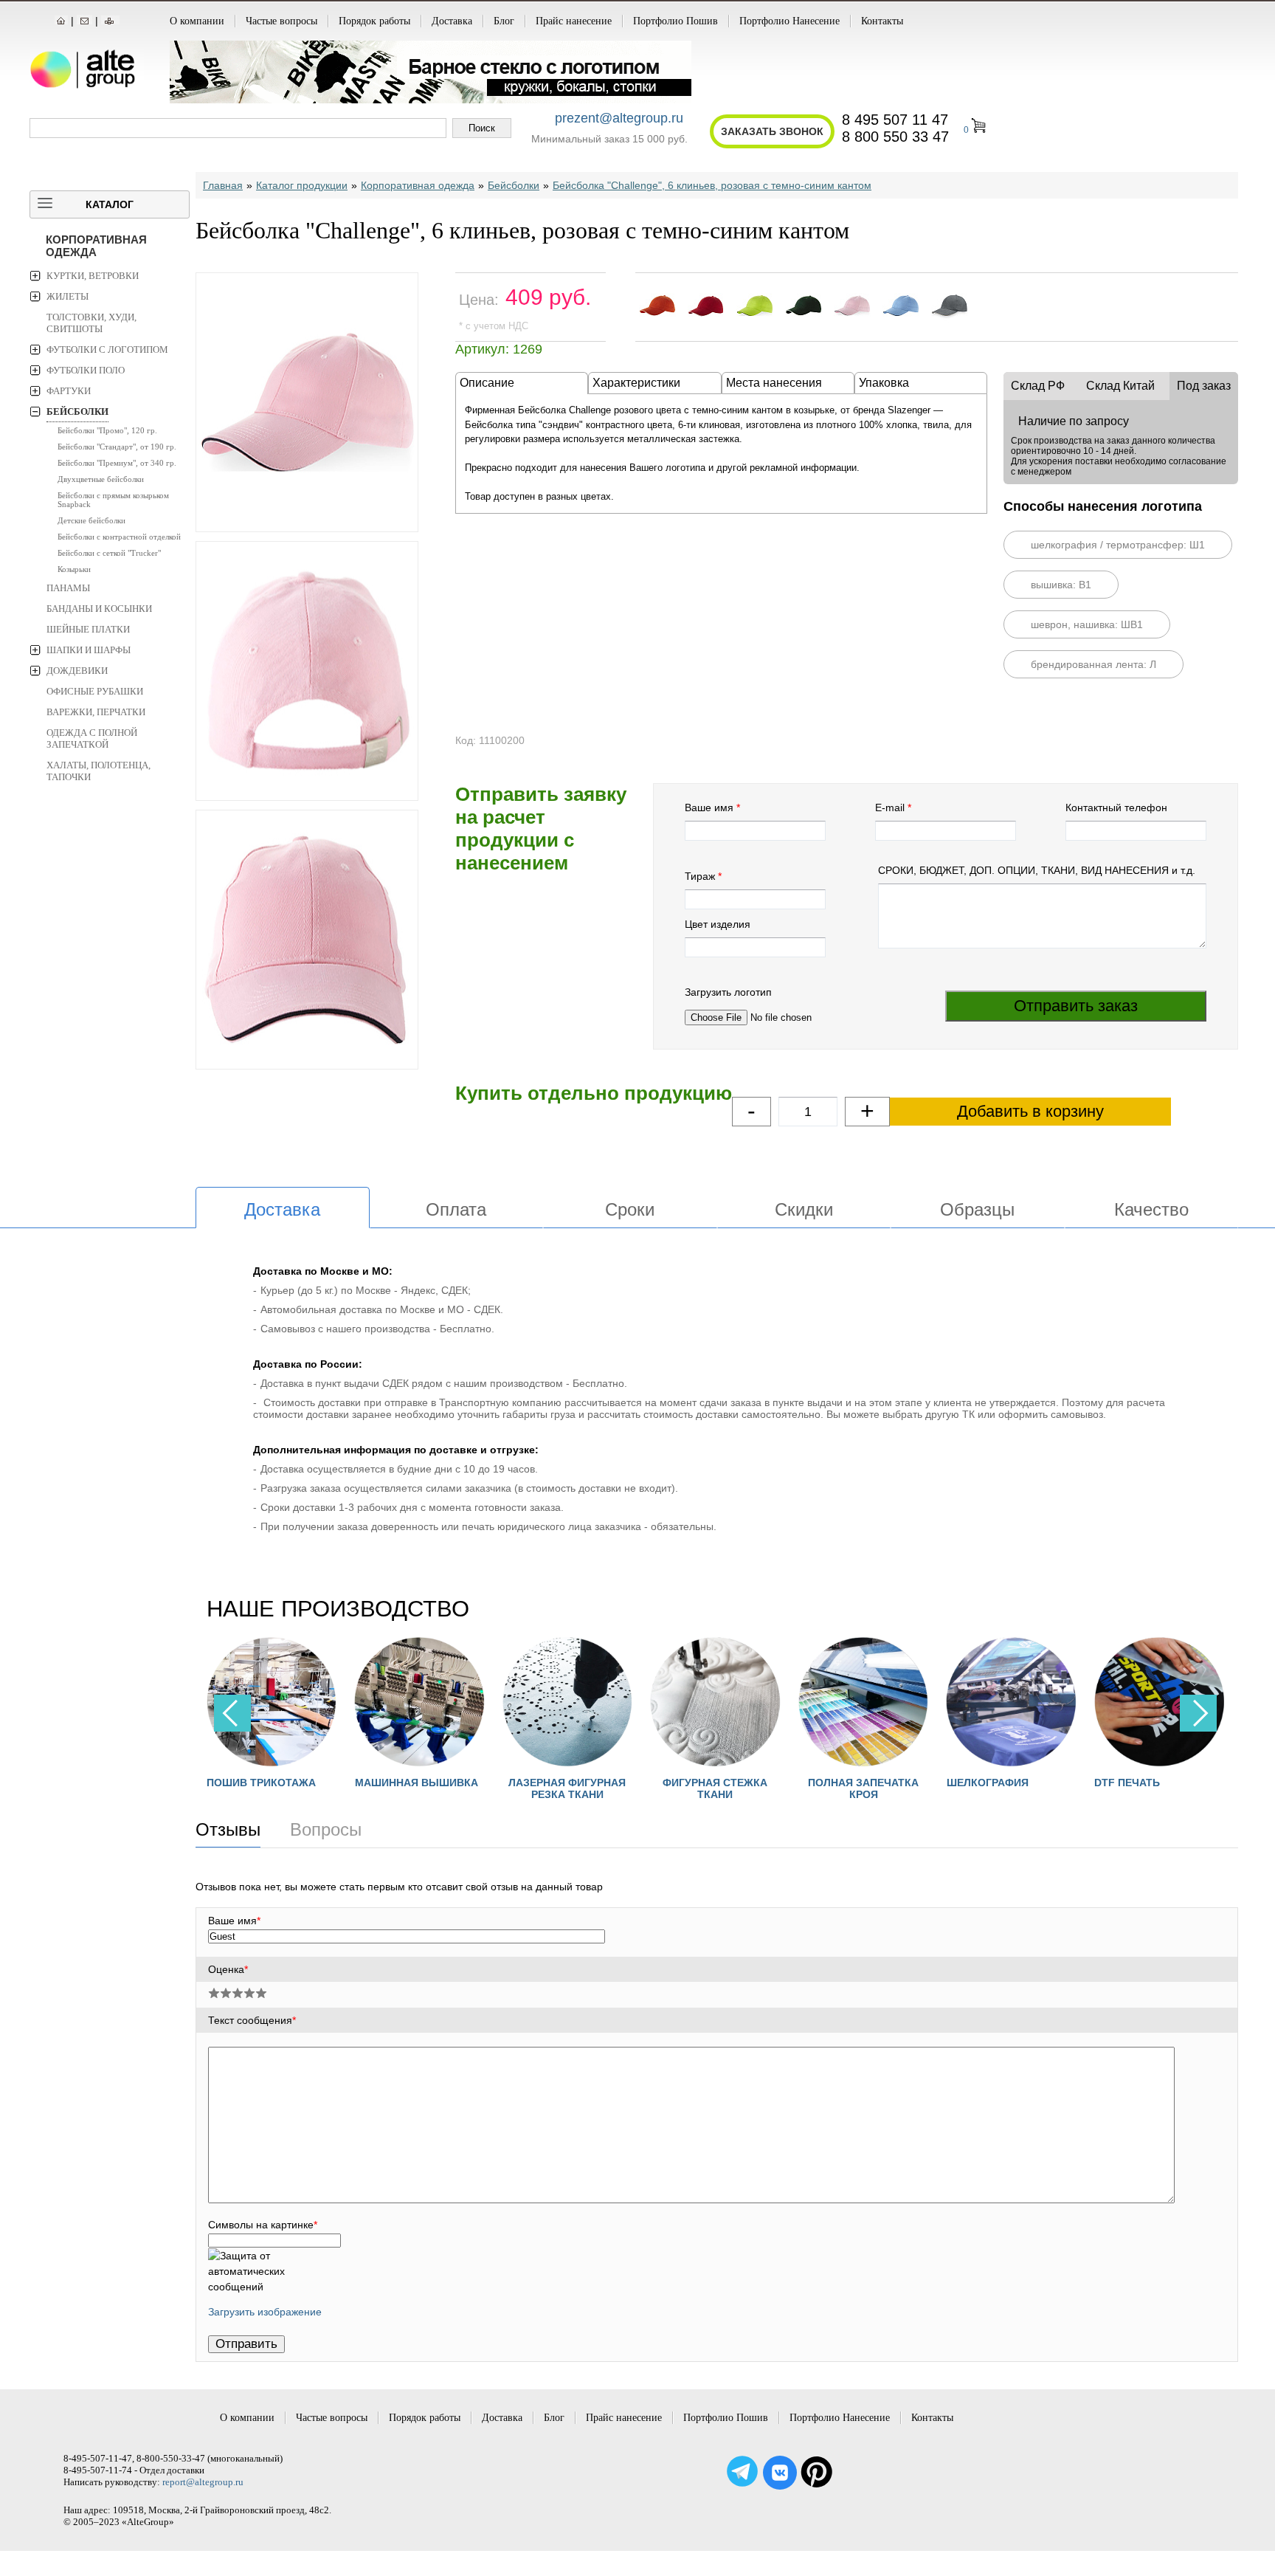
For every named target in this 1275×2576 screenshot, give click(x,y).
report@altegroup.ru (203, 2482)
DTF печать (1127, 1783)
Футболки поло (86, 370)
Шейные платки (88, 629)
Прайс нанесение (574, 21)
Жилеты (68, 296)
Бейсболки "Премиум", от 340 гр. (117, 463)
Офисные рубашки (95, 691)
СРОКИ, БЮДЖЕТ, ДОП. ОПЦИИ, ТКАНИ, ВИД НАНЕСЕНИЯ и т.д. (1037, 870)
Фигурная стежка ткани (715, 1788)
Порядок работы (374, 21)
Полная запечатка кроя (863, 1788)
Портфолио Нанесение (789, 21)
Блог (504, 21)
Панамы (68, 588)
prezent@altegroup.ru (619, 118)
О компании (197, 21)
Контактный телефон (1116, 807)
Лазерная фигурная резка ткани (567, 1788)
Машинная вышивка (417, 1783)
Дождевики (77, 671)
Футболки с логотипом (107, 349)
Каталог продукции (302, 185)
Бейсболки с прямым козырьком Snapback (113, 500)
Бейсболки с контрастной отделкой (119, 537)
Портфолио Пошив (675, 21)
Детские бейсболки (91, 520)
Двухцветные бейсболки (101, 479)
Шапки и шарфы (89, 650)
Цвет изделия (718, 924)
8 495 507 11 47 (895, 120)
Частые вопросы (281, 21)
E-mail (890, 807)
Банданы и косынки (99, 609)
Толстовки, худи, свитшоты (91, 323)
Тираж (700, 876)
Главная (223, 185)
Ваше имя (709, 807)
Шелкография (988, 1783)
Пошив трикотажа (261, 1783)
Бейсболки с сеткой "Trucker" (109, 553)
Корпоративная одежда (96, 246)
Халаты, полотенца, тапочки (99, 771)
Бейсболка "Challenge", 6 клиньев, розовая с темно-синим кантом (712, 185)
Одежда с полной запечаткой (92, 738)
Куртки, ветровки (93, 276)
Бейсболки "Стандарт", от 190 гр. (117, 447)
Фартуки (69, 391)
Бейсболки (77, 411)
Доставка (452, 21)
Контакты (882, 21)
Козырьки (74, 569)
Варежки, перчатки (96, 712)
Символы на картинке (263, 2225)
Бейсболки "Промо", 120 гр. (107, 430)
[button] (1198, 1713)
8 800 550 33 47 (895, 137)
